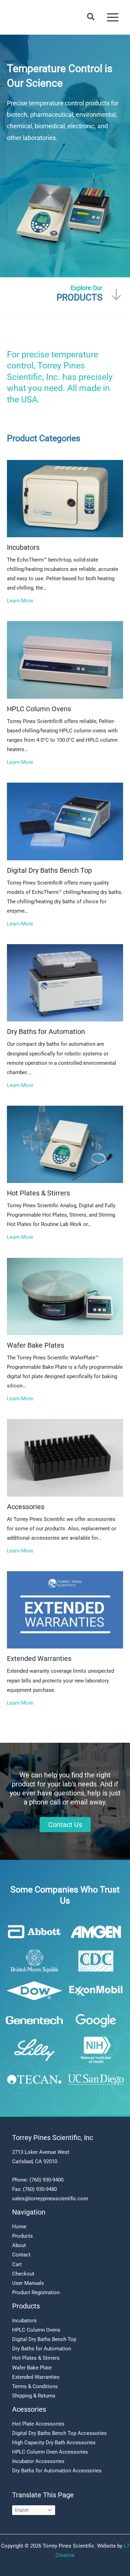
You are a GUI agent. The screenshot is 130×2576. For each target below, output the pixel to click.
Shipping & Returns (34, 2396)
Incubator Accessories (38, 2461)
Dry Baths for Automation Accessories (57, 2471)
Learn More (20, 601)
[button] (91, 17)
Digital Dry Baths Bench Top (44, 2339)
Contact (21, 2255)
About (19, 2245)
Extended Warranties (36, 2377)
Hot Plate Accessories (38, 2424)
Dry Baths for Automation (42, 2349)
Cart (17, 2264)
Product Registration (36, 2292)
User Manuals (28, 2283)
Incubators (24, 2321)
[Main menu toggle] (113, 17)
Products (23, 2236)
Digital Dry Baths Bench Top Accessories (59, 2433)
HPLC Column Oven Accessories (50, 2452)
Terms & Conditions (35, 2386)
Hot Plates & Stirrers (36, 2358)
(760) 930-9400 (46, 2180)
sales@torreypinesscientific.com (50, 2199)
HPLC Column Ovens (36, 2330)
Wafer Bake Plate (32, 2368)
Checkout (23, 2274)
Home (19, 2227)
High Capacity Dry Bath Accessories (54, 2443)
